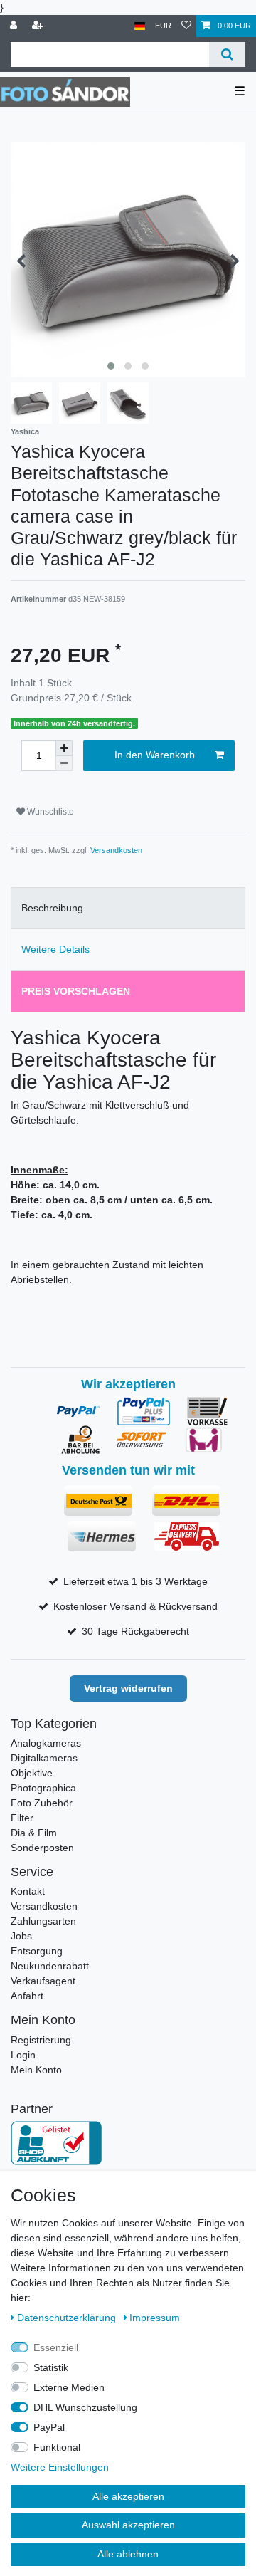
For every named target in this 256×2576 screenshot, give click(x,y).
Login (23, 2055)
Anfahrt (27, 1996)
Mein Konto (36, 2070)
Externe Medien (69, 2387)
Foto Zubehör (42, 1803)
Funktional (57, 2447)
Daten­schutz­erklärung (68, 2318)
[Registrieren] (39, 26)
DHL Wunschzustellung (85, 2407)
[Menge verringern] (64, 764)
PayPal (49, 2427)
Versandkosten (116, 850)
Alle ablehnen (128, 2554)
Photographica (43, 1788)
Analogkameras (46, 1743)
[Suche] (227, 54)
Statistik (51, 2367)
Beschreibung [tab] (52, 908)
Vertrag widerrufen (128, 1688)
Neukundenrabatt (50, 1966)
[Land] (140, 26)
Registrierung (41, 2040)
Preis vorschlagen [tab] (76, 991)
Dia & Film (34, 1833)
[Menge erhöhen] (64, 748)
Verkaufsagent (43, 1981)
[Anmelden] (15, 26)
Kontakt (28, 1891)
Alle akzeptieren (128, 2496)
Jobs (21, 1936)
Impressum (155, 2318)
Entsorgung (37, 1951)
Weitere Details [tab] (55, 949)
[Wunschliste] (186, 26)
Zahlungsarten (43, 1921)
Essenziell (56, 2347)
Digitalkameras (44, 1758)
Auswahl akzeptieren (128, 2525)
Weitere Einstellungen (60, 2467)
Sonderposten (42, 1848)
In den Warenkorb (155, 755)
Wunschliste (49, 812)
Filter (22, 1818)
